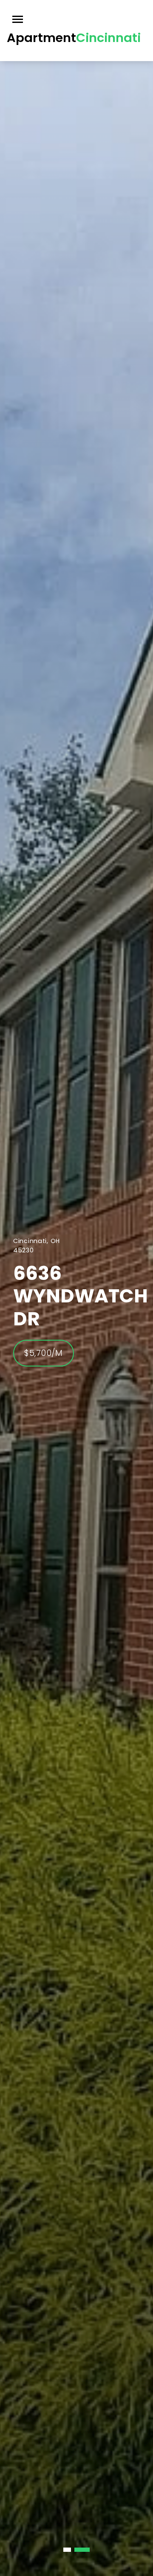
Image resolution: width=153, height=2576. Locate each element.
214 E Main (64, 1296)
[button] (71, 2550)
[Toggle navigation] (18, 19)
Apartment (74, 38)
